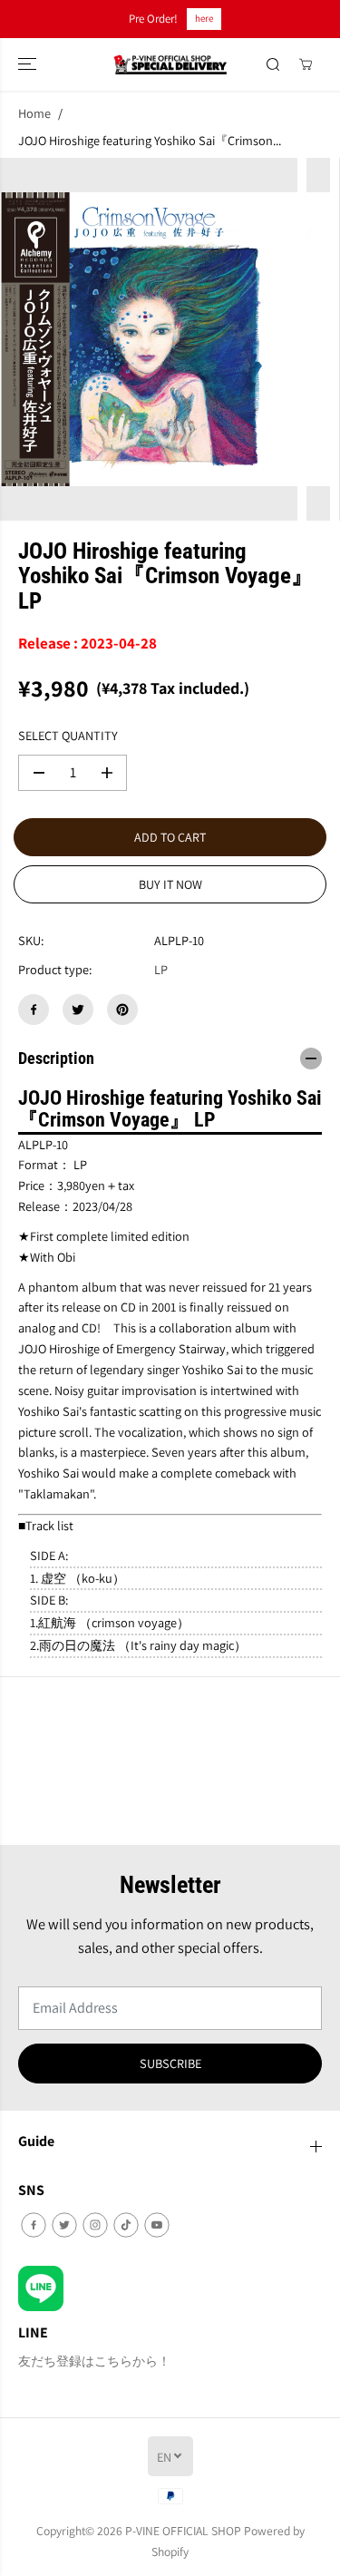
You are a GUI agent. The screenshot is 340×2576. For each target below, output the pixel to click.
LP (161, 969)
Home (34, 113)
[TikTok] (126, 2225)
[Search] (273, 64)
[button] (29, 65)
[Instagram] (95, 2225)
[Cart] (306, 64)
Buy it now (170, 884)
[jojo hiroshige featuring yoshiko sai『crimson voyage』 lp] (149, 339)
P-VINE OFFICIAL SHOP (183, 2531)
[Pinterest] (122, 1010)
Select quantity (68, 735)
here (204, 18)
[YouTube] (157, 2225)
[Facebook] (34, 1010)
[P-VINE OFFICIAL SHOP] (170, 65)
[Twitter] (78, 1010)
